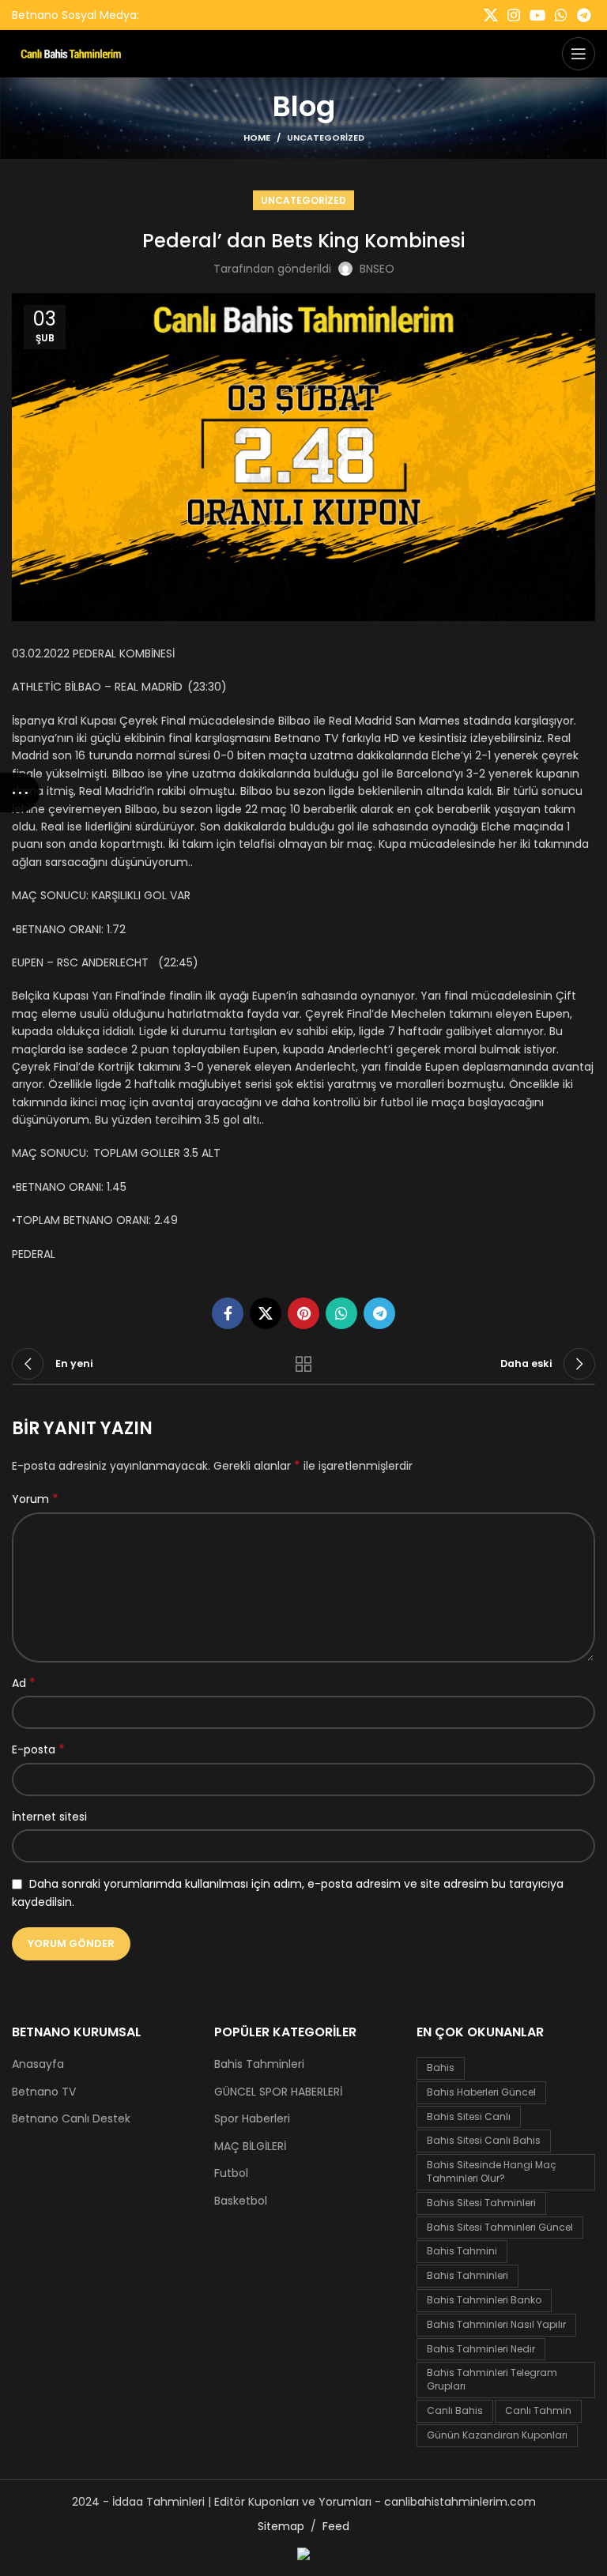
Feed (336, 2526)
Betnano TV (44, 2092)
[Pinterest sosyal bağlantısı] (303, 1313)
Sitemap (281, 2526)
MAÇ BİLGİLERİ (250, 2147)
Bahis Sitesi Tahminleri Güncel (500, 2227)
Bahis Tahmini (462, 2251)
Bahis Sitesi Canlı (469, 2117)
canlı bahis (455, 2410)
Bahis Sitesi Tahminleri (481, 2203)
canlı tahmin (538, 2410)
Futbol (231, 2173)
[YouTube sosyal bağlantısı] (537, 15)
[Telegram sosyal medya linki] (584, 15)
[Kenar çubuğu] (20, 793)
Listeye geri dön (303, 1364)
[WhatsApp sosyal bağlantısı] (561, 15)
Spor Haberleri (252, 2119)
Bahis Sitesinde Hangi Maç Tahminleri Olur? (492, 2171)
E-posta (38, 1749)
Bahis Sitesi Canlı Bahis (484, 2140)
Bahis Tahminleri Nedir (481, 2349)
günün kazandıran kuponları (497, 2435)
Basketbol (241, 2201)
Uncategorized (326, 137)
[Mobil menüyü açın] (579, 54)
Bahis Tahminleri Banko (484, 2300)
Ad (24, 1683)
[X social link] (491, 15)
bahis (441, 2068)
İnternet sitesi (49, 1817)
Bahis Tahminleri (259, 2064)
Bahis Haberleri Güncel (481, 2092)
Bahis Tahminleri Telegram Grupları (492, 2379)
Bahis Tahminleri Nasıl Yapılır (496, 2324)
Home (257, 137)
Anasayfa (38, 2064)
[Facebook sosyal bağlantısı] (228, 1313)
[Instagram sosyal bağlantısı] (514, 15)
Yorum (35, 1499)
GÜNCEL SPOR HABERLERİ (278, 2092)
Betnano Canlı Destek (71, 2119)
